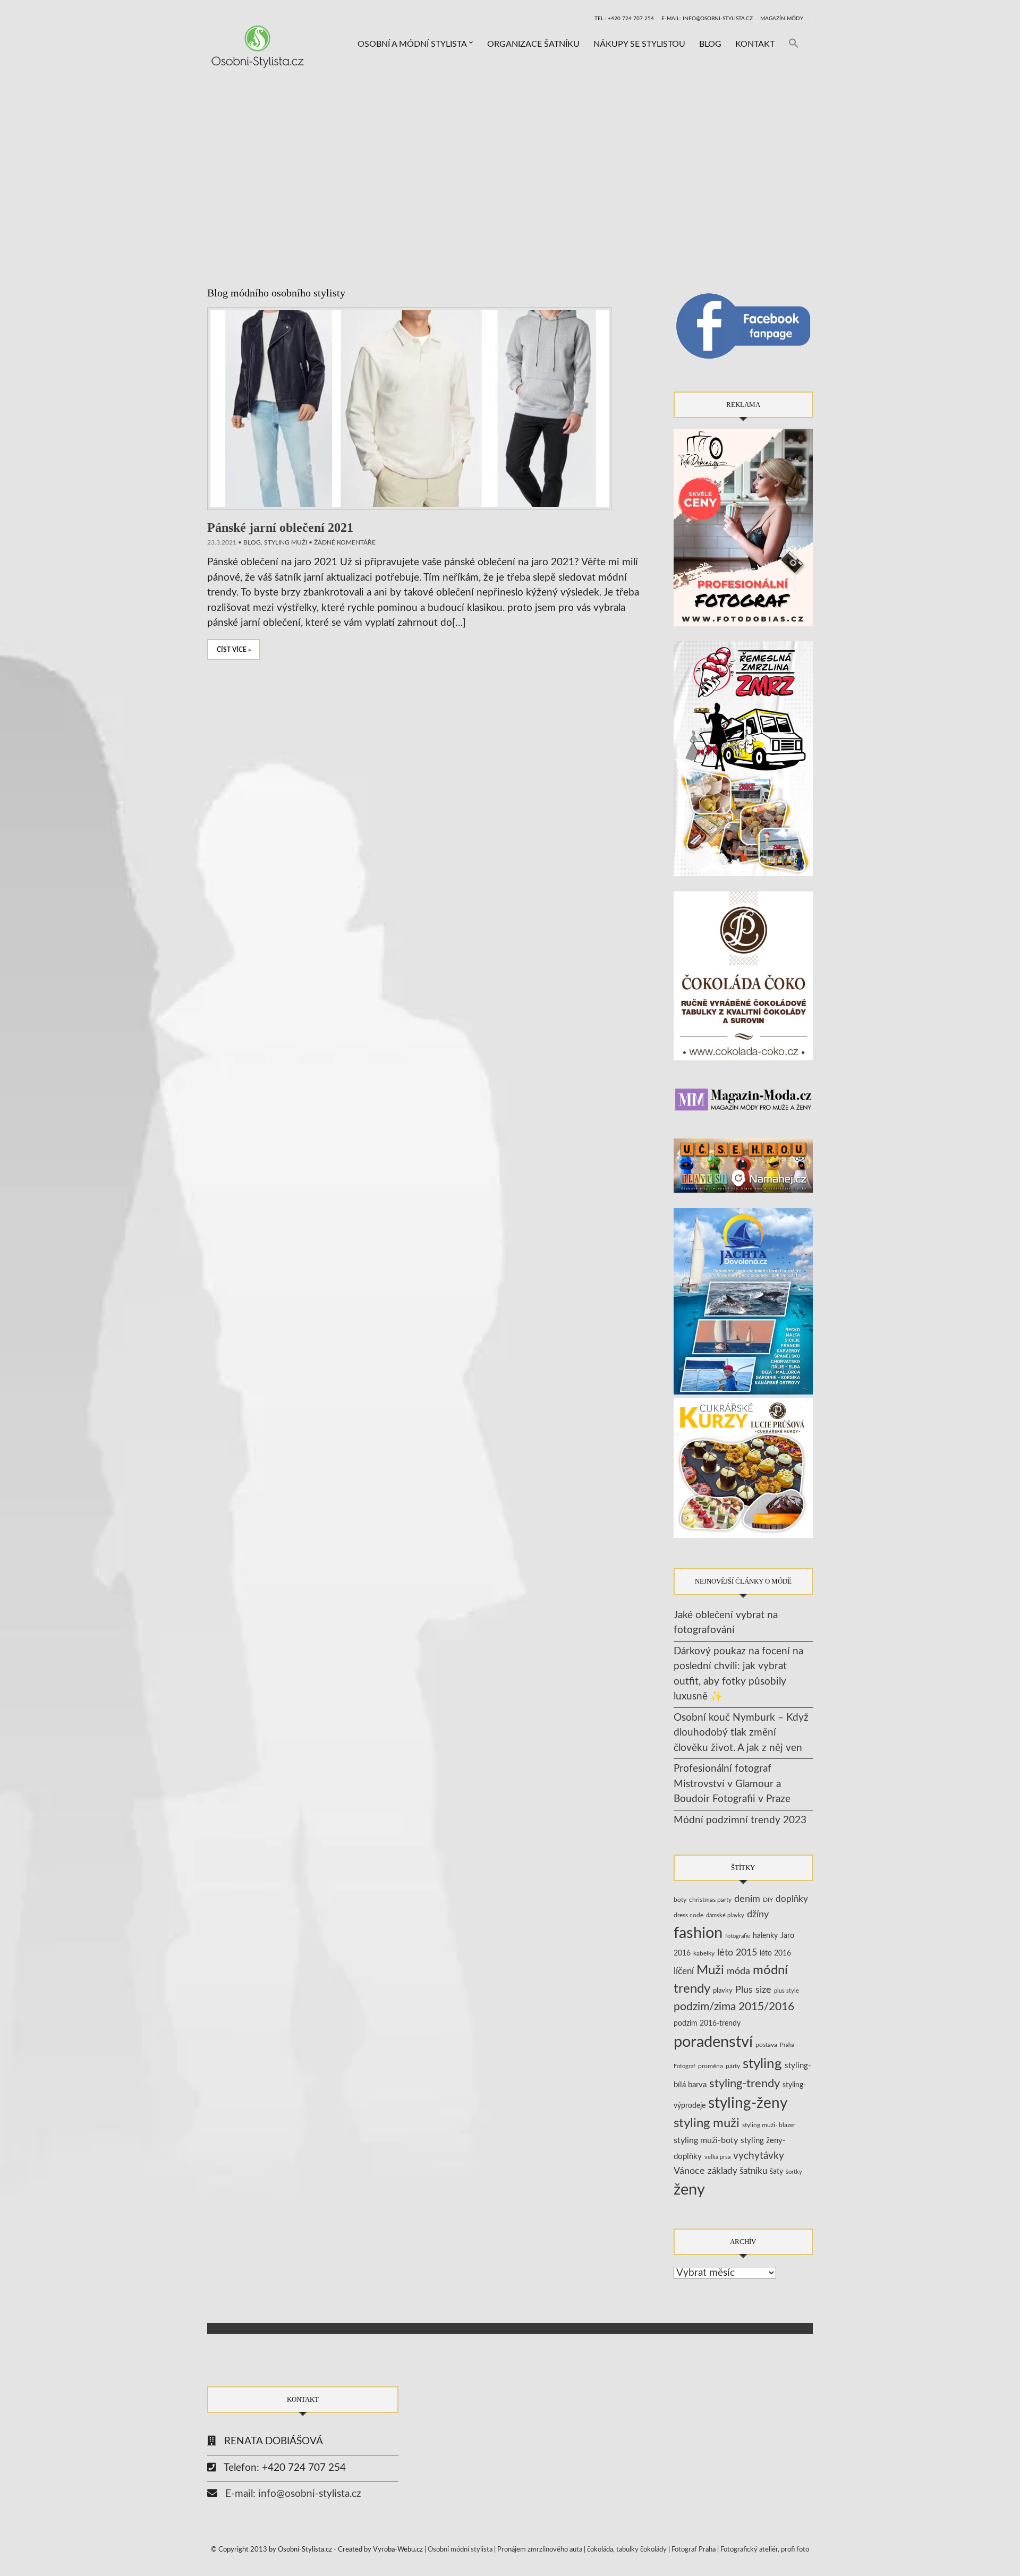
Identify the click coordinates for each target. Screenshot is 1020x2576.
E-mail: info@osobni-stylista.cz (707, 19)
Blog (710, 44)
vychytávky (759, 2156)
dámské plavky (725, 1915)
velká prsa (717, 2157)
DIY (768, 1900)
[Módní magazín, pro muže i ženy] (743, 1099)
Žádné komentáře (345, 542)
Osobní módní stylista (460, 2550)
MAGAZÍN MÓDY (782, 19)
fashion (698, 1933)
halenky (765, 1936)
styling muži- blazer (769, 2125)
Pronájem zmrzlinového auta (540, 2550)
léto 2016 (775, 1953)
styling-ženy (748, 2103)
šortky (794, 2172)
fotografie (738, 1936)
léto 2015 (737, 1953)
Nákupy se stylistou (639, 44)
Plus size (753, 1990)
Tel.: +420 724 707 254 (624, 19)
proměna (711, 2066)
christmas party (710, 1900)
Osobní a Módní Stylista (412, 44)
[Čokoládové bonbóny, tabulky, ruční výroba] (743, 976)
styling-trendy (745, 2084)
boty (680, 1900)
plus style (787, 1991)
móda (738, 1971)
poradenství (713, 2042)
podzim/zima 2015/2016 (734, 2007)
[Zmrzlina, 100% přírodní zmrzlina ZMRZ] (743, 758)
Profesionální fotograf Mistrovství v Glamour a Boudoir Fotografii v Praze (732, 1784)
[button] (794, 44)
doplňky (792, 1899)
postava (766, 2045)
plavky (723, 1991)
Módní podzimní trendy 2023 (740, 1820)
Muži (710, 1970)
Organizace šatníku (533, 44)
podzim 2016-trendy (707, 2023)
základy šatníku (737, 2171)
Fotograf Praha (694, 2550)
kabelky (704, 1953)
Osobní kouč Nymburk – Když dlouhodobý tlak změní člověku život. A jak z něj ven (741, 1733)
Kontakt (755, 44)
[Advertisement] (510, 165)
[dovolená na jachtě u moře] (743, 1301)
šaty (776, 2172)
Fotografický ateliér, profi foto (765, 2550)
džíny (758, 1914)
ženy (689, 2190)
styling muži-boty (706, 2140)
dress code (688, 1915)
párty (733, 2066)
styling (762, 2064)
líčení (684, 1971)
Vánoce (689, 2171)
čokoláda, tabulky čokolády (627, 2550)
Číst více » (234, 650)
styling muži (286, 542)
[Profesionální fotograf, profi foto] (743, 527)
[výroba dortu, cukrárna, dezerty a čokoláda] (743, 1468)
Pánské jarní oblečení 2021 (280, 528)
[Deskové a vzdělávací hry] (743, 1165)
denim (747, 1899)
